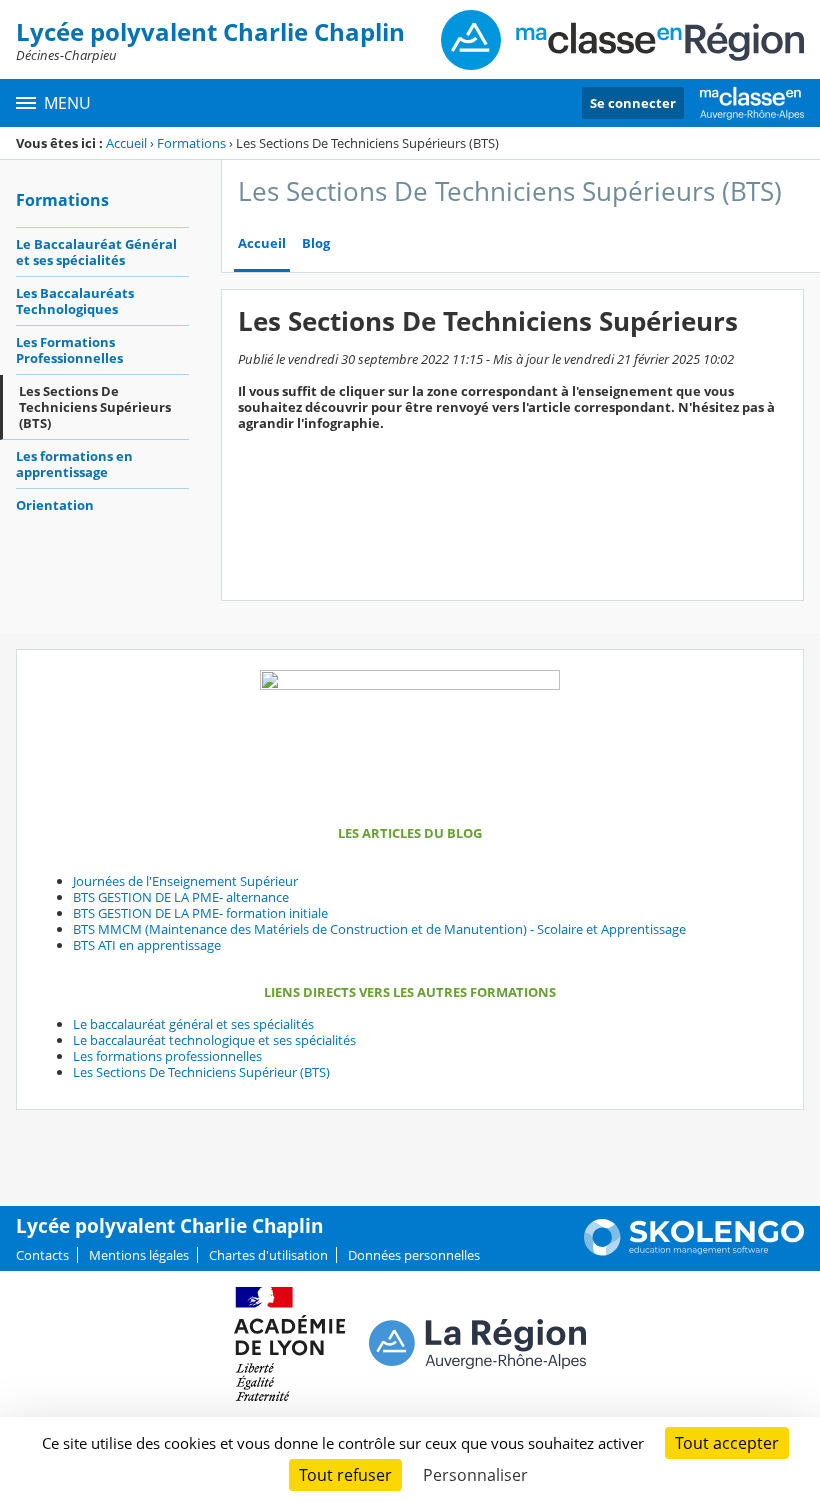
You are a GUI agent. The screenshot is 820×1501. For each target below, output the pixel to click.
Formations (191, 143)
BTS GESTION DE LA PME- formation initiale (200, 913)
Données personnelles (414, 1255)
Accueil (126, 143)
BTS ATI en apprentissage (147, 945)
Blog (316, 243)
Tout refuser (345, 1475)
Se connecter (633, 103)
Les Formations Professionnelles (69, 350)
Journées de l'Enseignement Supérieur (185, 881)
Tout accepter (727, 1443)
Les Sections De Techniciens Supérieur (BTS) (201, 1072)
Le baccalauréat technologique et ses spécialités (214, 1040)
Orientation (55, 505)
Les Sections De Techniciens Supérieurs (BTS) (95, 407)
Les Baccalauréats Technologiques (75, 301)
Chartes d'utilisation (268, 1255)
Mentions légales (139, 1255)
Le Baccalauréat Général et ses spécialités (96, 252)
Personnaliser (475, 1475)
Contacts (42, 1255)
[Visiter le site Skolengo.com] (694, 1251)
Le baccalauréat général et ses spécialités (193, 1024)
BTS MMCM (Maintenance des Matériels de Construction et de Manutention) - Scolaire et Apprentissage (379, 929)
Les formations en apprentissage (74, 464)
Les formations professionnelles (167, 1056)
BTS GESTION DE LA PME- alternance (181, 897)
